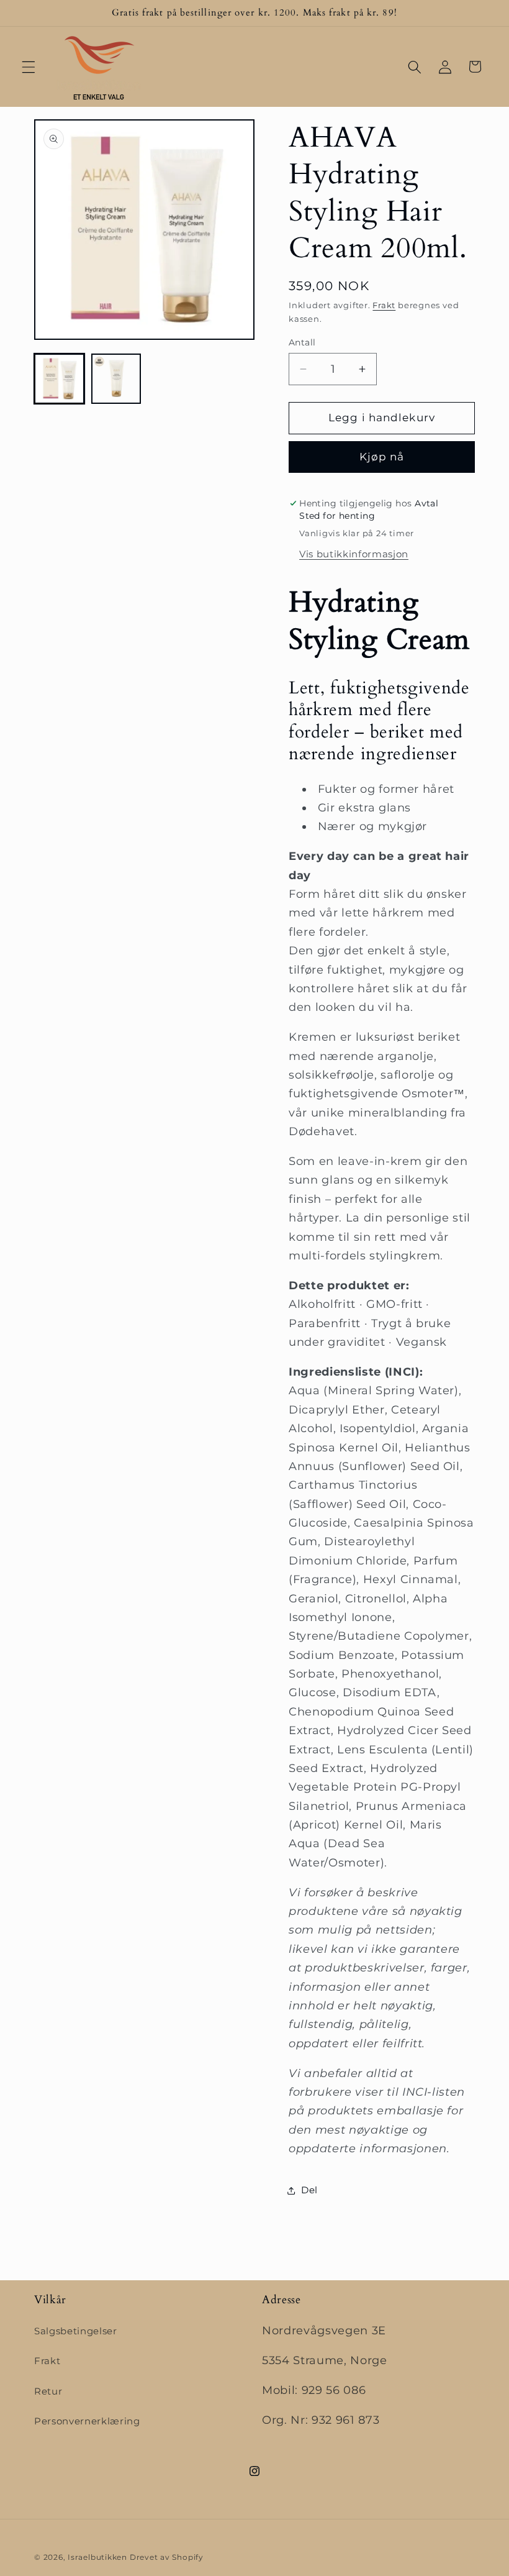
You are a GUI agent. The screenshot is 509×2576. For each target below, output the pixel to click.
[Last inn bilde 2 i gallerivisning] (116, 379)
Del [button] (309, 2190)
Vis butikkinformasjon (354, 554)
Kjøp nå (382, 457)
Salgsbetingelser (76, 2331)
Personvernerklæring (87, 2421)
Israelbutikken (97, 2557)
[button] (29, 66)
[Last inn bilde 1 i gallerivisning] (59, 379)
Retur (48, 2391)
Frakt (384, 305)
